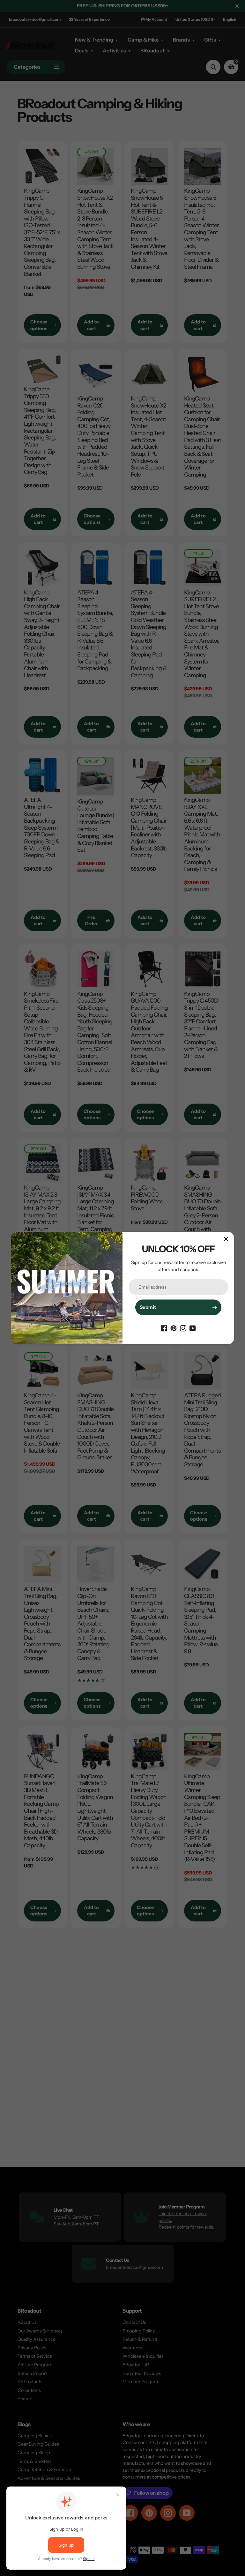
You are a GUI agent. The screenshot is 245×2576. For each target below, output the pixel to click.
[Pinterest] (174, 1328)
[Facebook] (164, 1328)
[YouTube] (193, 1328)
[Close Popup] (226, 1239)
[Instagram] (183, 1328)
